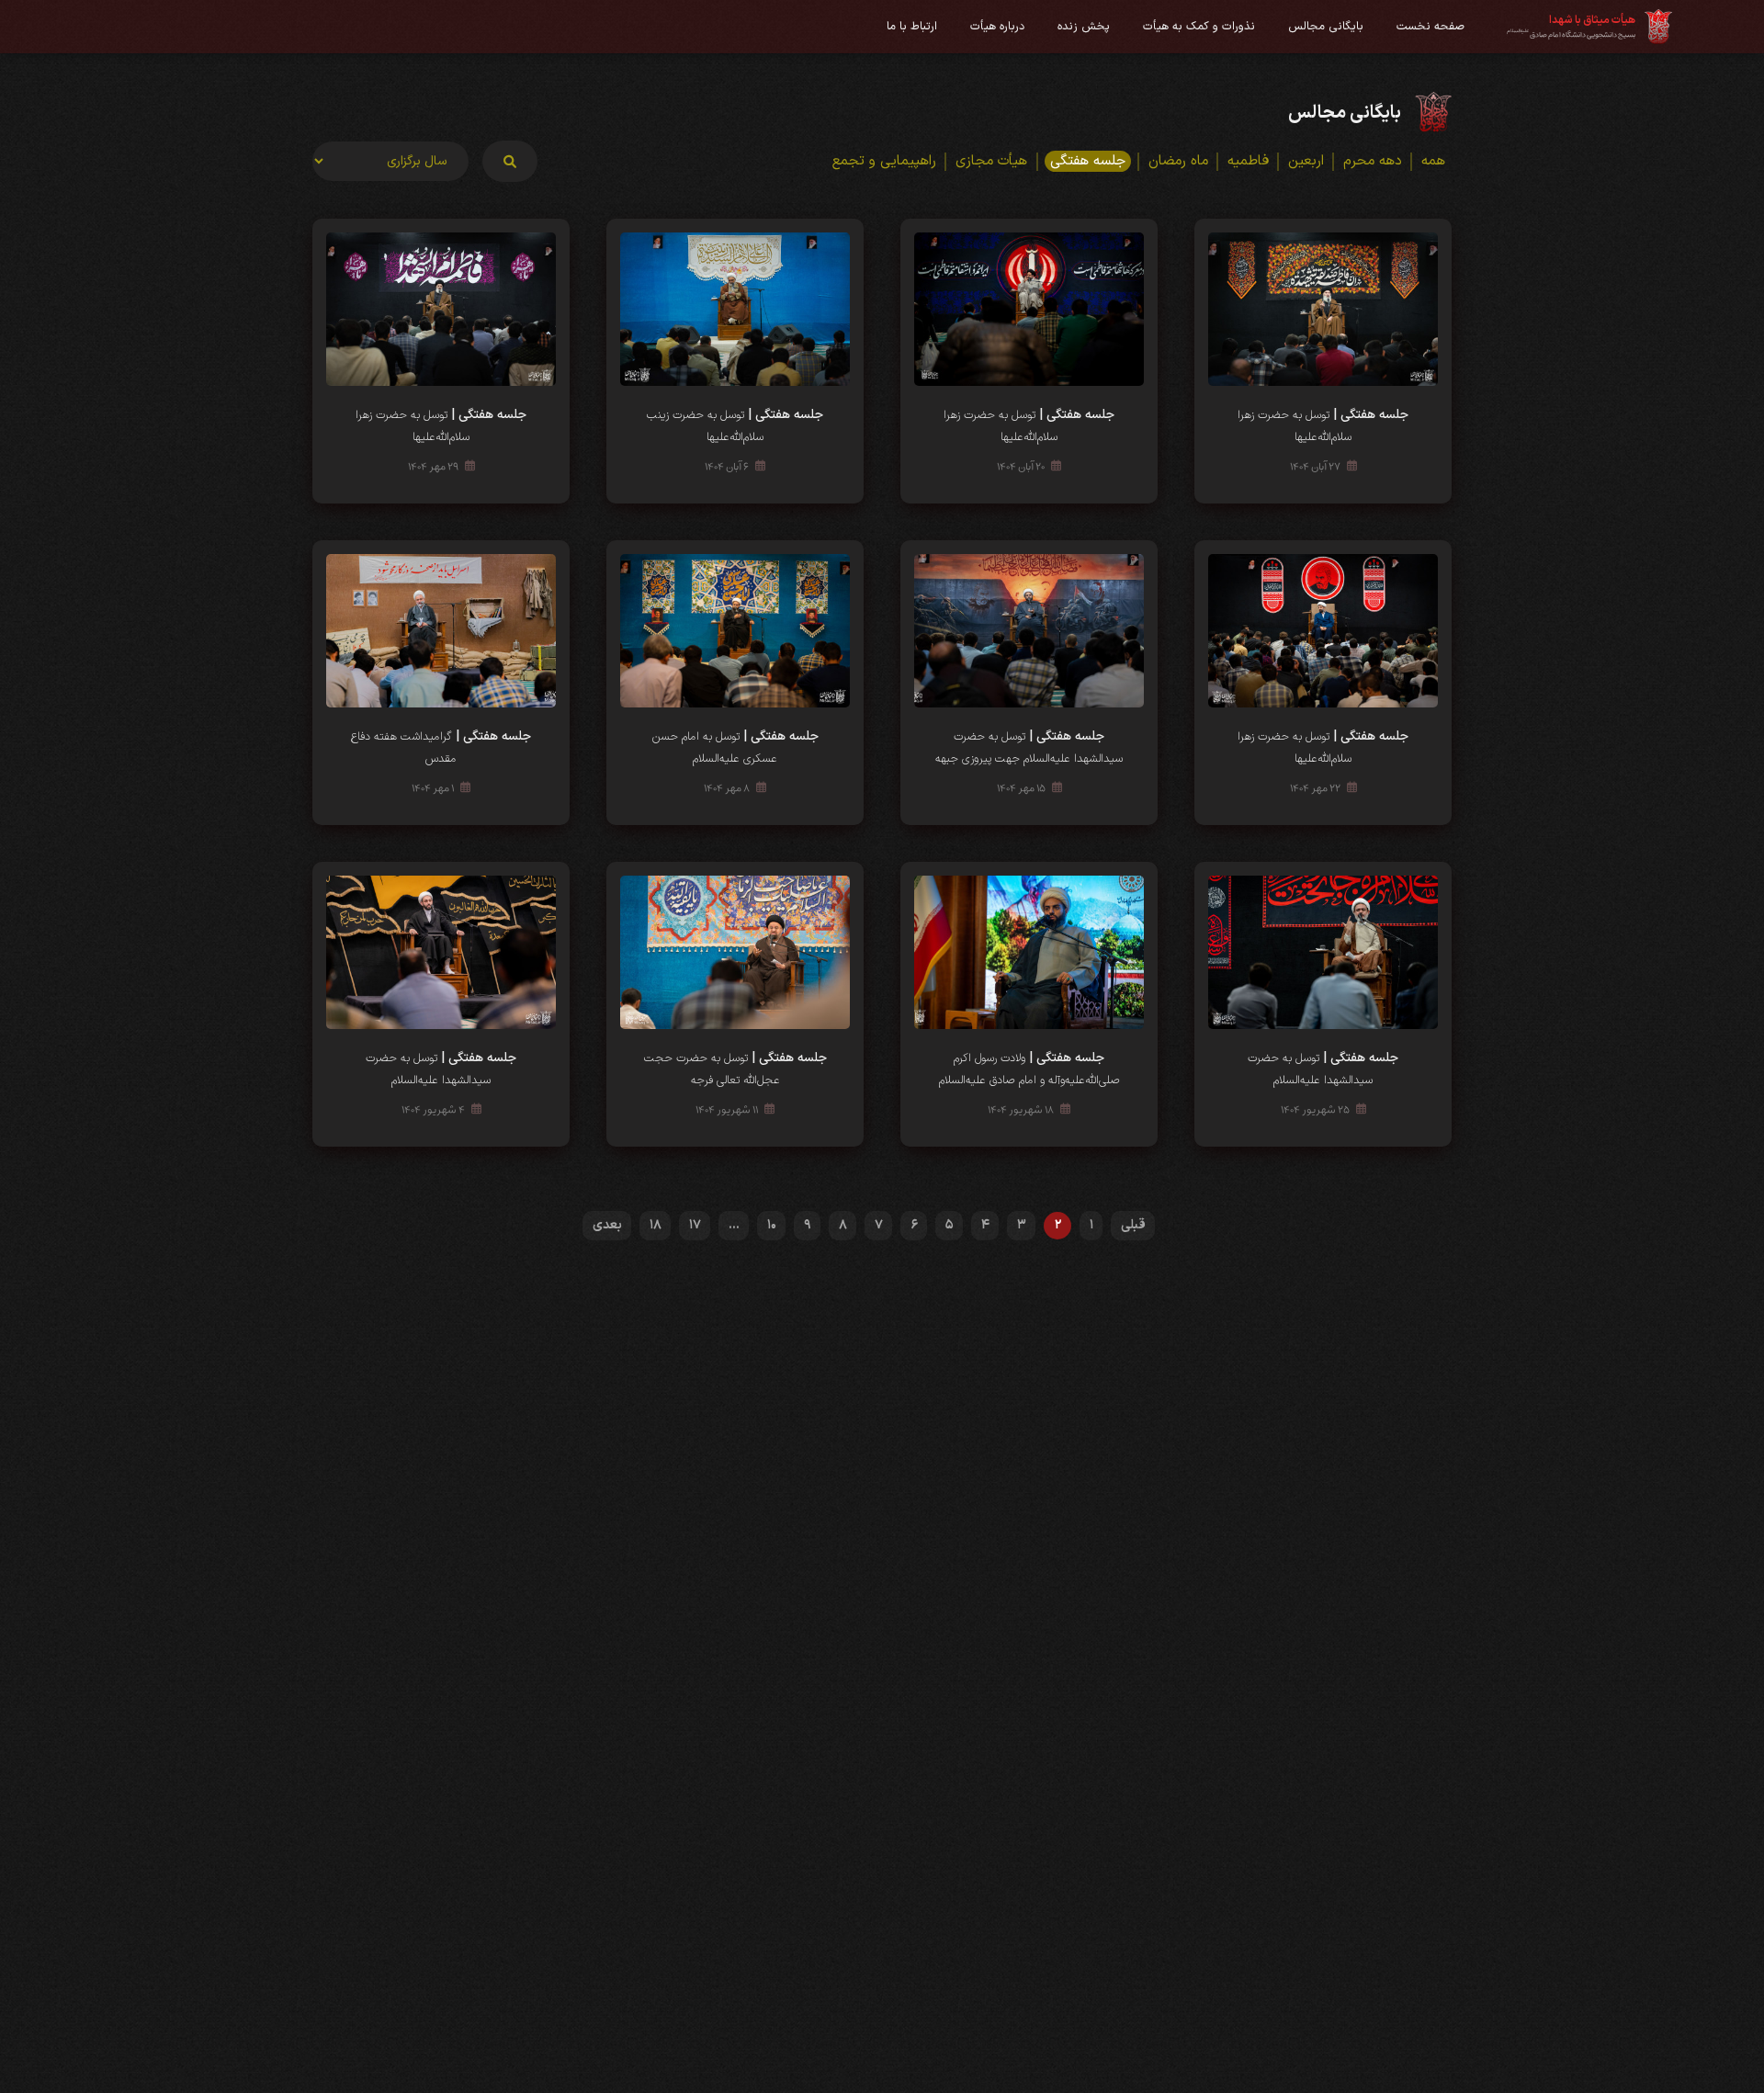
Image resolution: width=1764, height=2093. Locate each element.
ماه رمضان (1178, 161)
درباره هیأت (997, 26)
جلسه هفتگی (1088, 161)
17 (695, 1225)
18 (656, 1225)
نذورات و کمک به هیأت (1199, 26)
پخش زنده (1084, 26)
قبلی (1133, 1225)
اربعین (1306, 161)
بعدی (607, 1225)
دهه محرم (1373, 161)
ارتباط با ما (912, 26)
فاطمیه (1248, 161)
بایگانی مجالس (1326, 26)
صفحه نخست (1430, 26)
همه (1433, 161)
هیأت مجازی (991, 161)
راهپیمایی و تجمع (884, 161)
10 (772, 1225)
